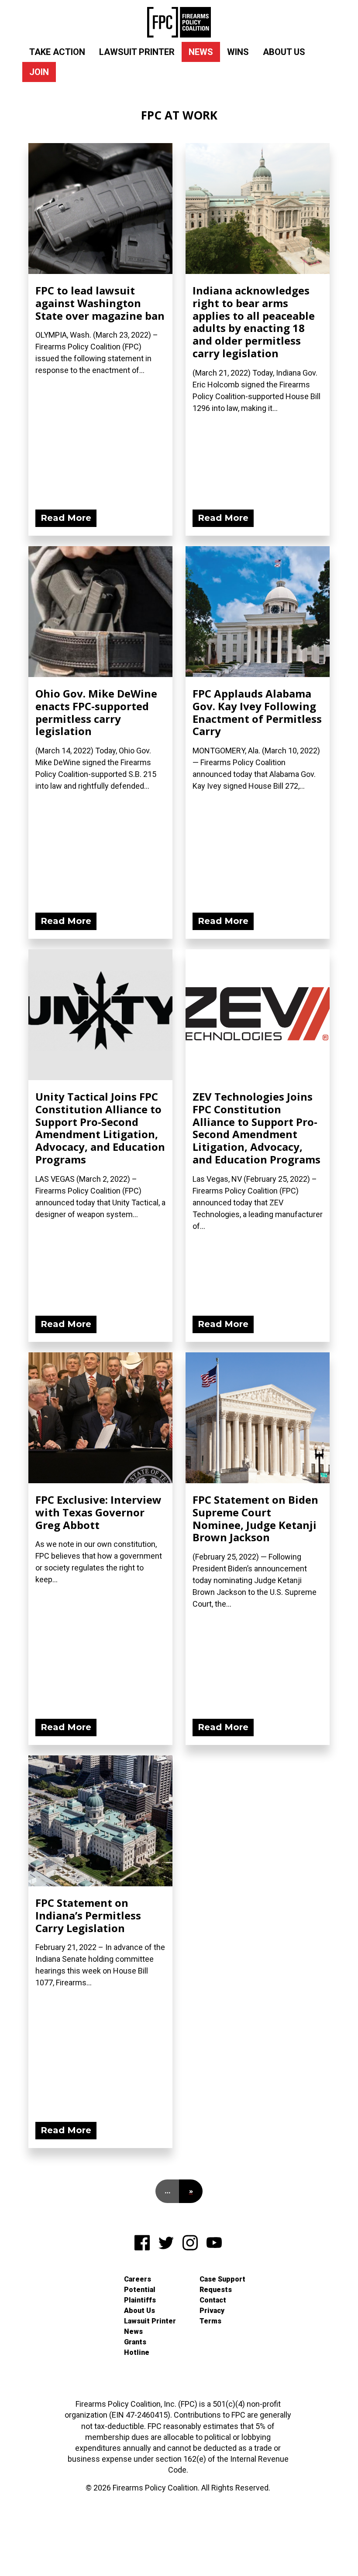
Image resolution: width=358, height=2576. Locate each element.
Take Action (57, 52)
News (201, 52)
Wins (238, 52)
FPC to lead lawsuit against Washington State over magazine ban (100, 303)
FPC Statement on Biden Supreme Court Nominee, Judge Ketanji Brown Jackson (255, 1518)
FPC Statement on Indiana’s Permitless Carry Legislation (88, 1915)
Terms (210, 2321)
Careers (138, 2279)
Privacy (212, 2311)
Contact (213, 2300)
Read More (66, 518)
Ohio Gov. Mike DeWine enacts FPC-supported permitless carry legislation (96, 712)
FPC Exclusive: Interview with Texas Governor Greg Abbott (98, 1512)
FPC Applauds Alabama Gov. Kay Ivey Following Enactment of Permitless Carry (257, 712)
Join (39, 72)
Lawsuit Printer (137, 52)
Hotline (137, 2352)
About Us (284, 52)
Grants (135, 2342)
